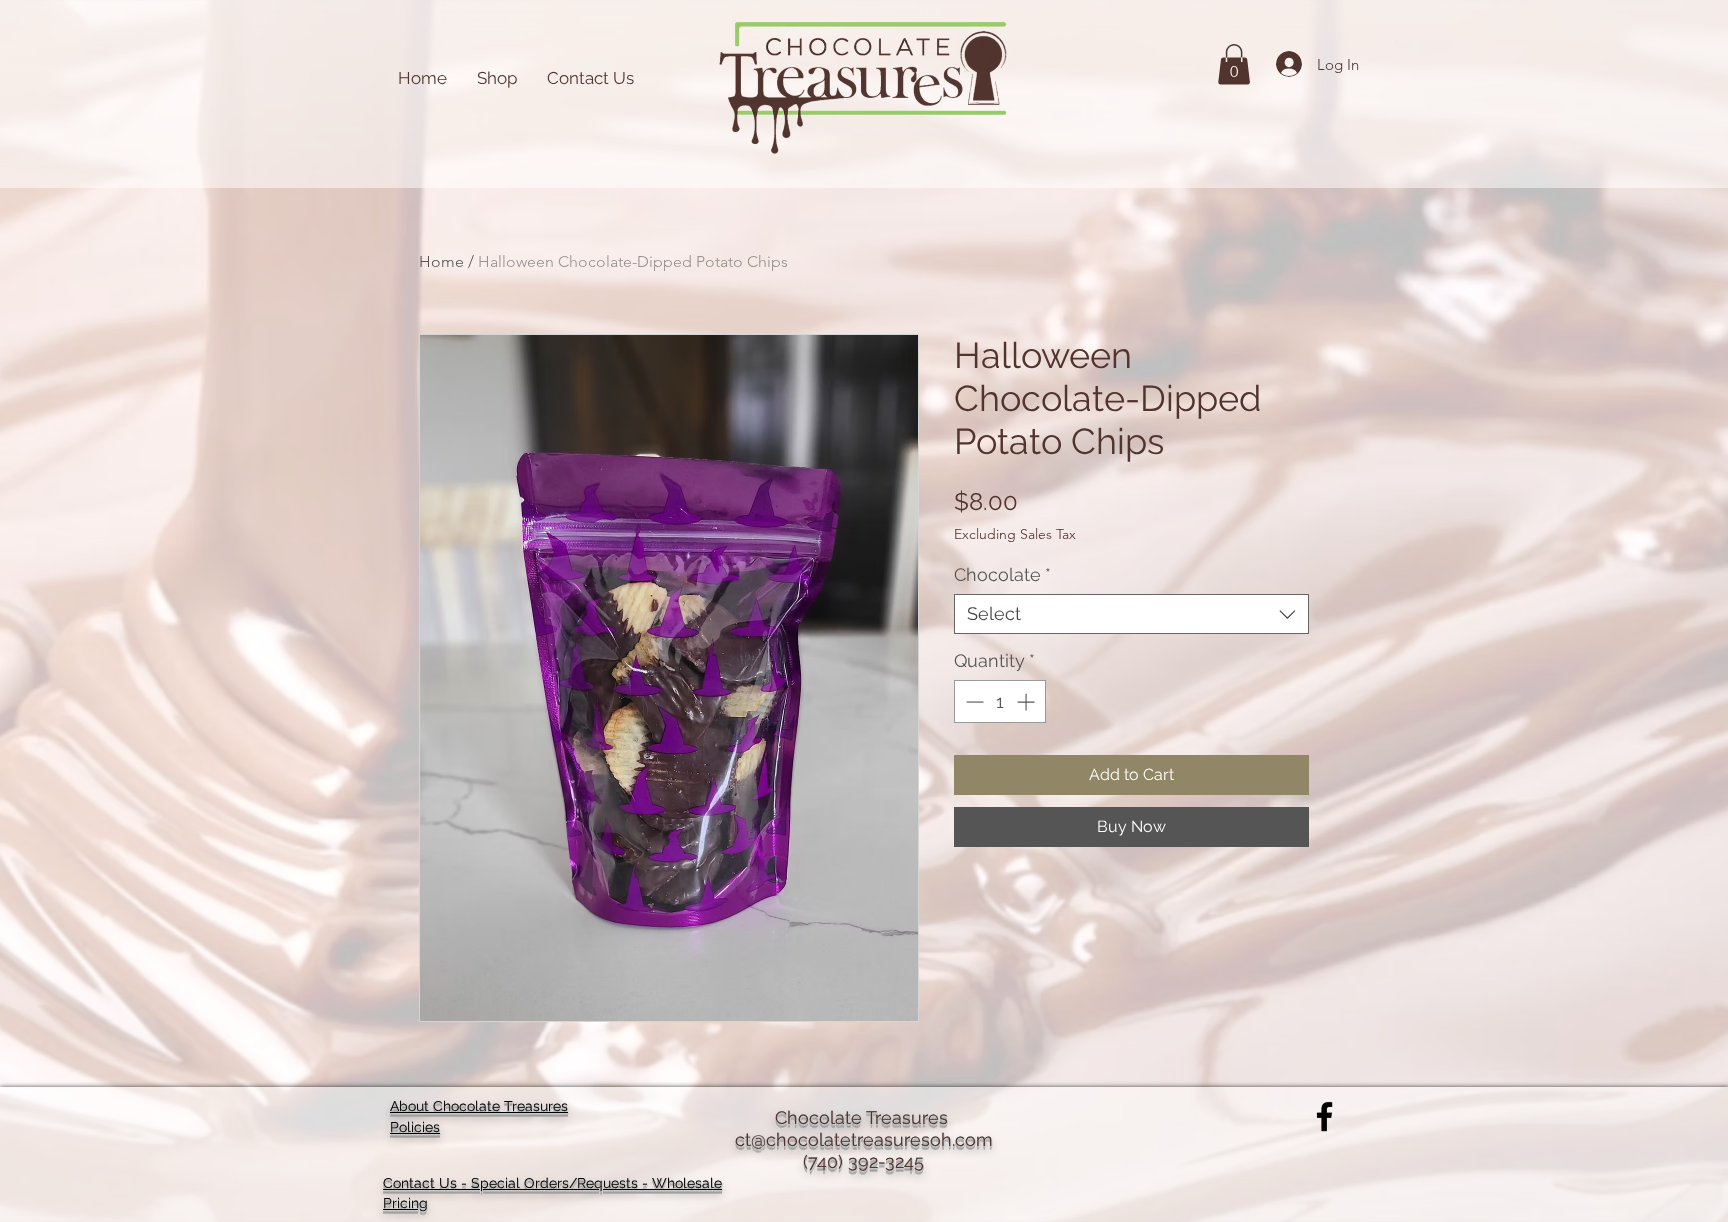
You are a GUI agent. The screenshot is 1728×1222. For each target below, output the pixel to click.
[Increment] (1027, 701)
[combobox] (1131, 614)
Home (441, 261)
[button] (1234, 64)
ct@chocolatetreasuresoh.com (864, 1139)
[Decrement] (972, 701)
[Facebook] (1324, 1116)
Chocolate (1002, 574)
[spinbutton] (1000, 701)
